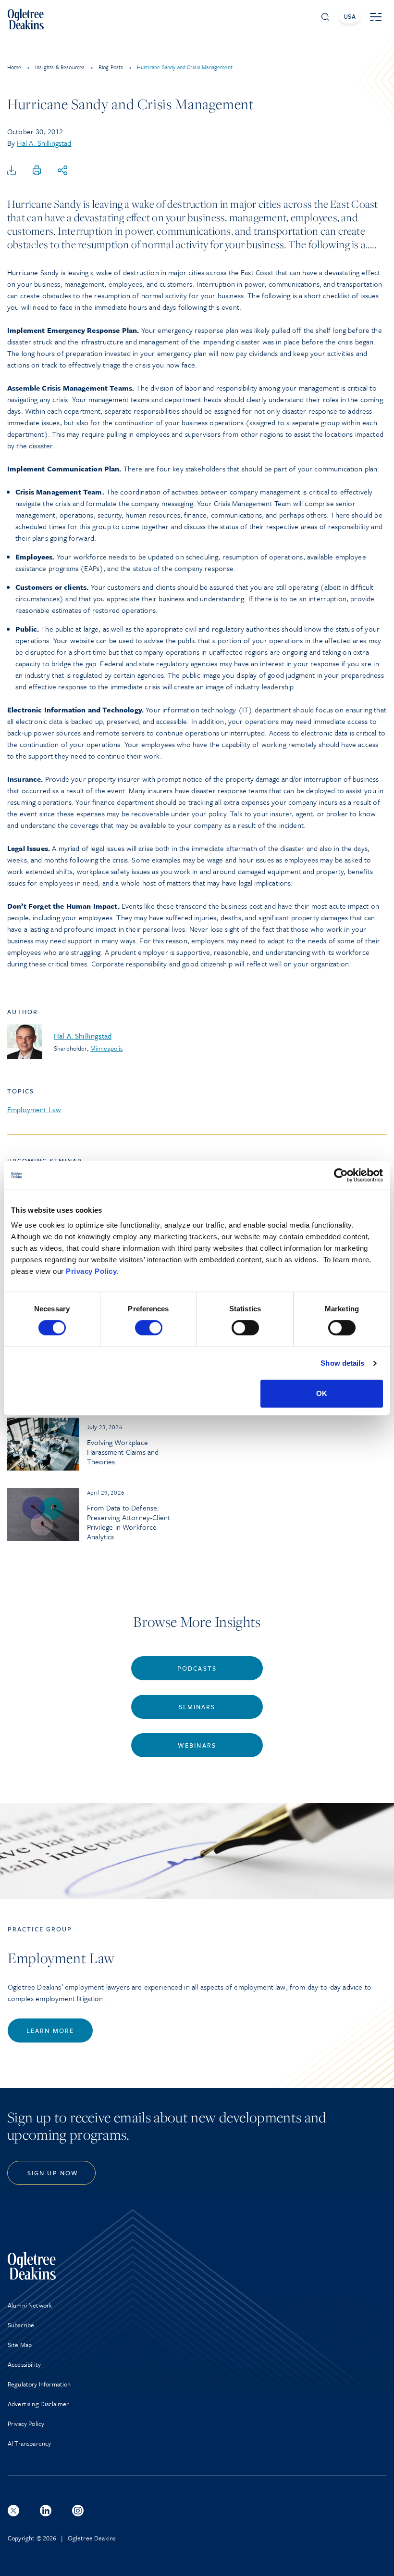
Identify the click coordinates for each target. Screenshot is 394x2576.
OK (322, 1393)
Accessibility (24, 2364)
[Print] (37, 171)
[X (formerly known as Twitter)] (13, 2511)
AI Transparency (29, 2443)
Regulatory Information (39, 2384)
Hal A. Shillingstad (44, 143)
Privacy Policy (91, 1271)
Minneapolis (107, 1048)
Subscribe (21, 2325)
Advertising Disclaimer (38, 2404)
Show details (342, 1363)
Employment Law (34, 1109)
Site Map (20, 2345)
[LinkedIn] (46, 2511)
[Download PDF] (12, 171)
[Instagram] (78, 2511)
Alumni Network (30, 2305)
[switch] (149, 1328)
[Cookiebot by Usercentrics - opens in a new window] (341, 1175)
